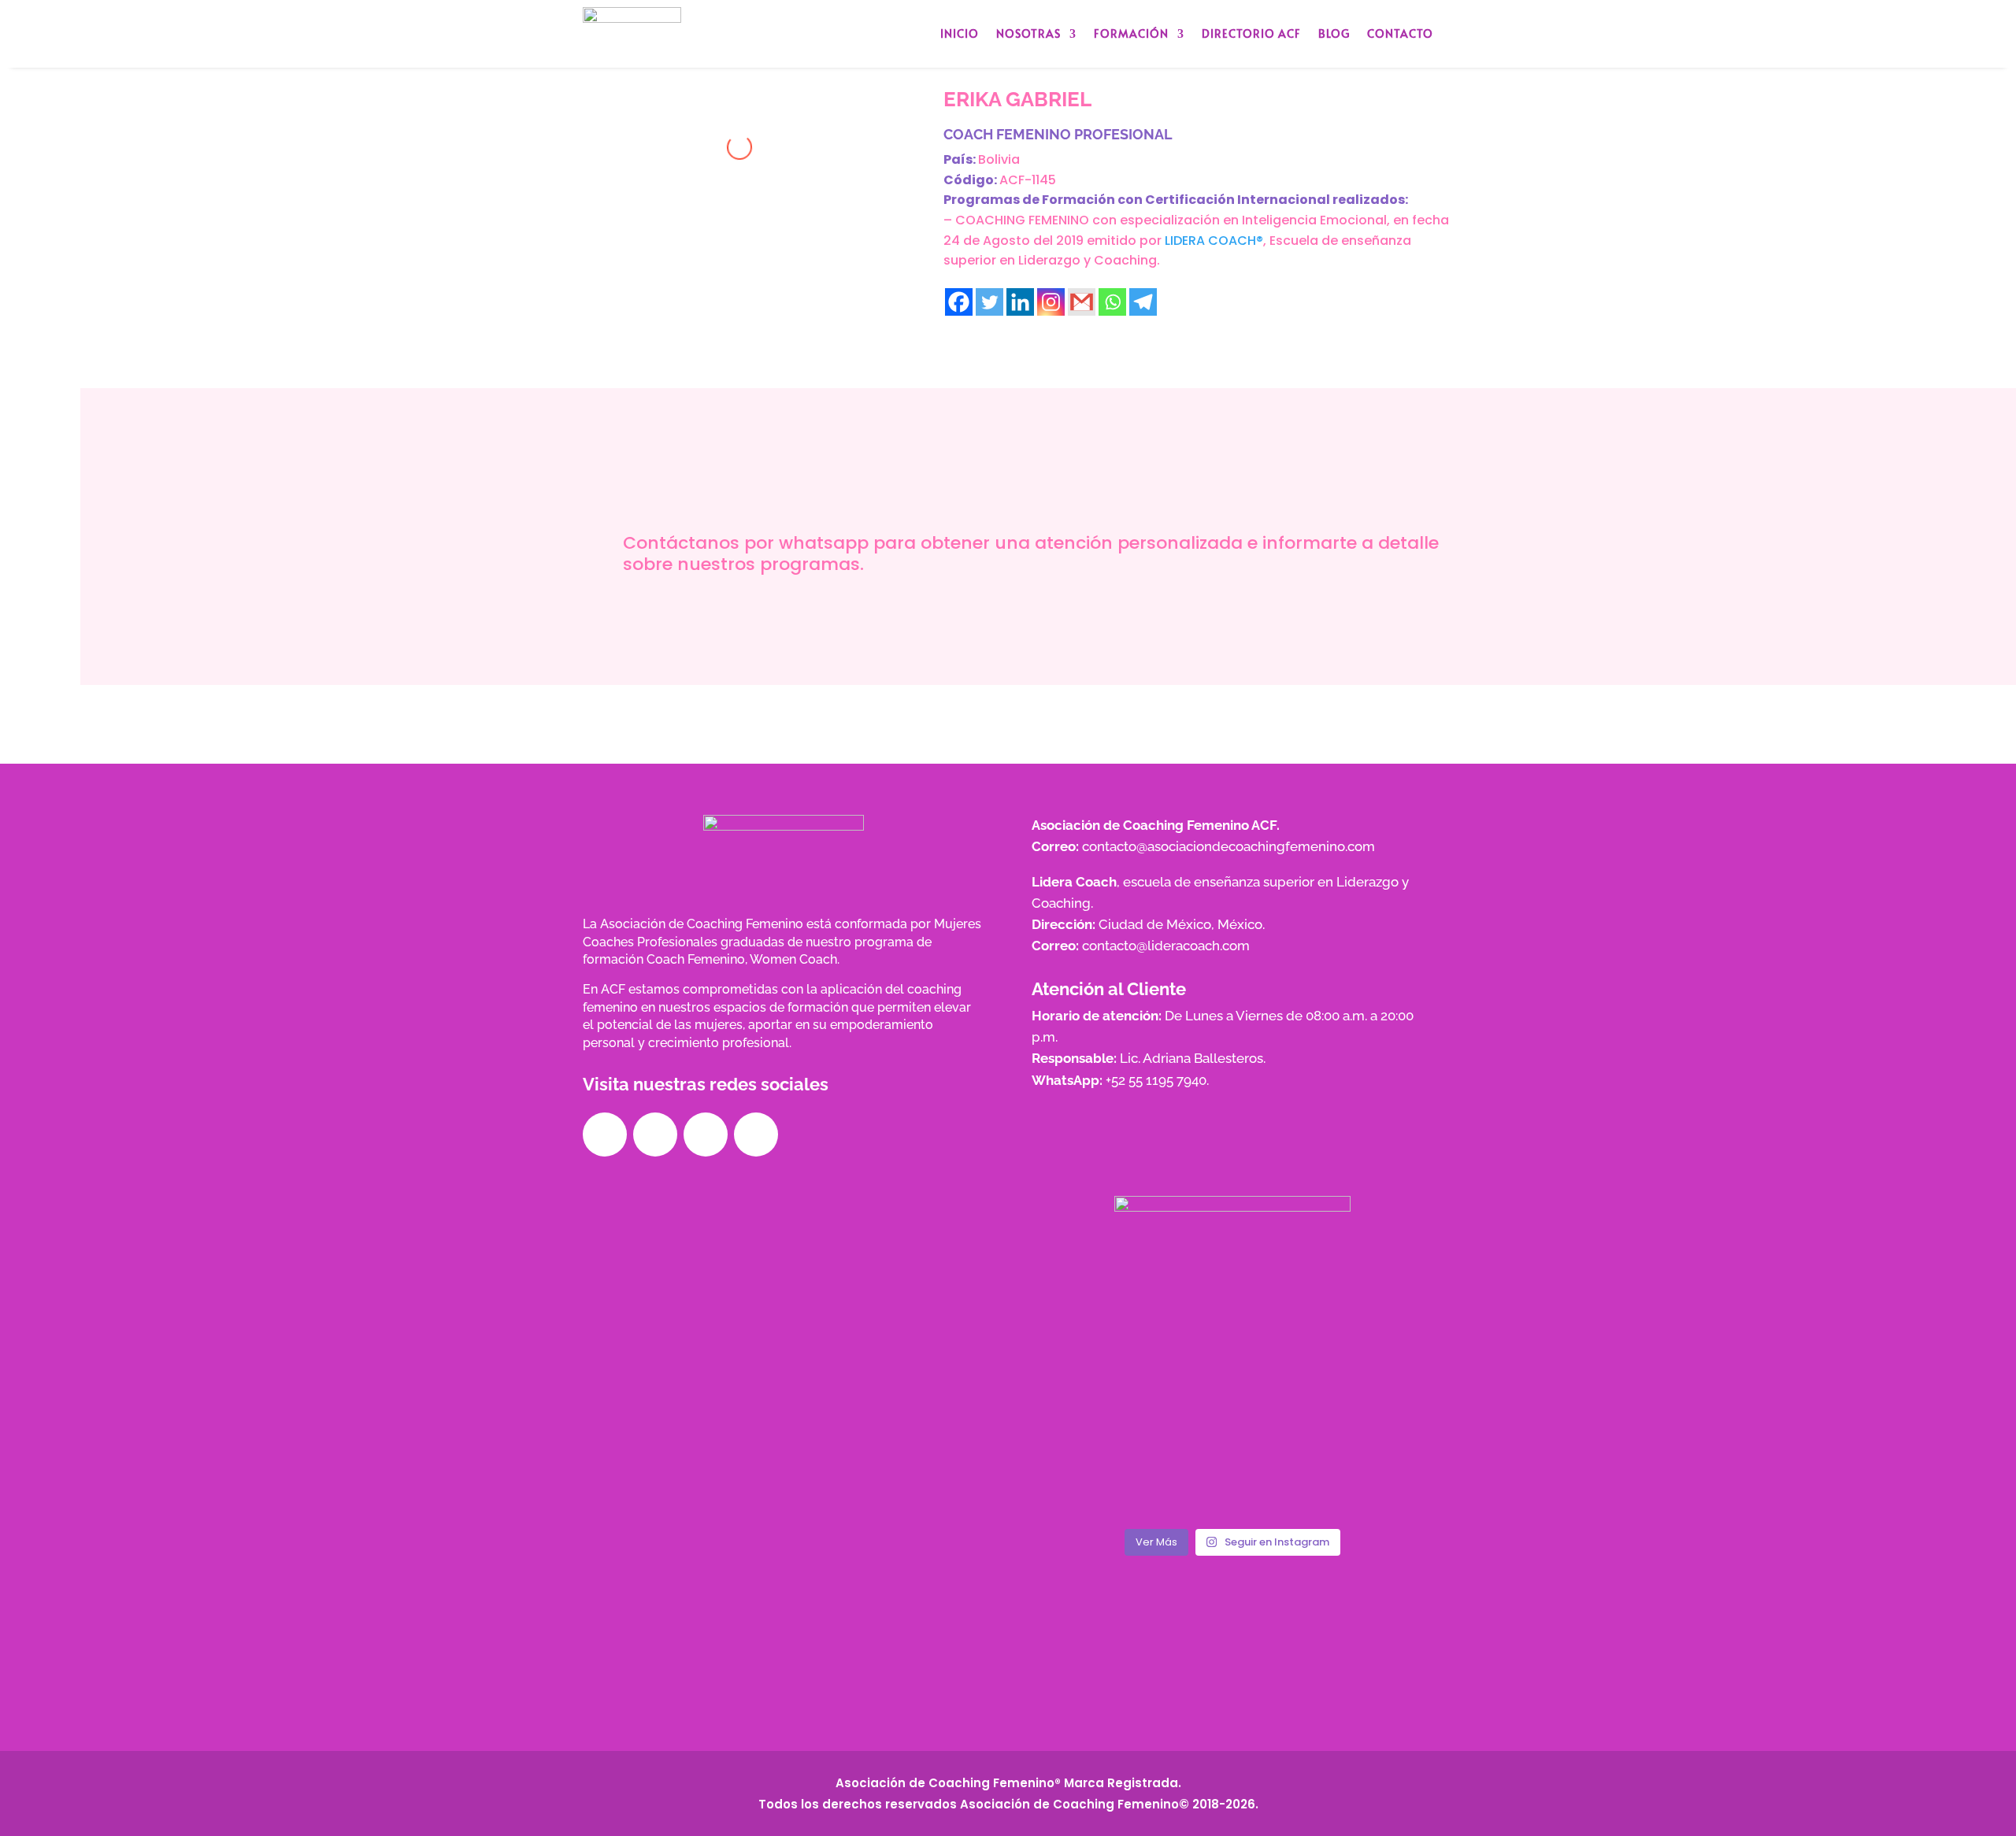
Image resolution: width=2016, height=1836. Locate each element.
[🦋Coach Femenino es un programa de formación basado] (1232, 1400)
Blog (1334, 33)
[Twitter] (989, 302)
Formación (1131, 33)
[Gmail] (1082, 302)
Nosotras (1028, 33)
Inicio (960, 33)
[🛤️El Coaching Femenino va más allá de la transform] (1232, 1320)
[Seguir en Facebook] (605, 1135)
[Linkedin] (1020, 302)
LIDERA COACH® (1214, 241)
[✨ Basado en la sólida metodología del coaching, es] (1096, 1400)
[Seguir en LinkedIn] (706, 1135)
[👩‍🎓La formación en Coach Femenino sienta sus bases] (1369, 1320)
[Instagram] (1051, 302)
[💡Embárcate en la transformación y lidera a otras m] (1096, 1320)
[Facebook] (959, 302)
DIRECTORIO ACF (1251, 33)
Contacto (1400, 33)
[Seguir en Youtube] (756, 1135)
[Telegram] (1143, 302)
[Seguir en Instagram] (655, 1135)
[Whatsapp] (1112, 302)
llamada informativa (1048, 620)
